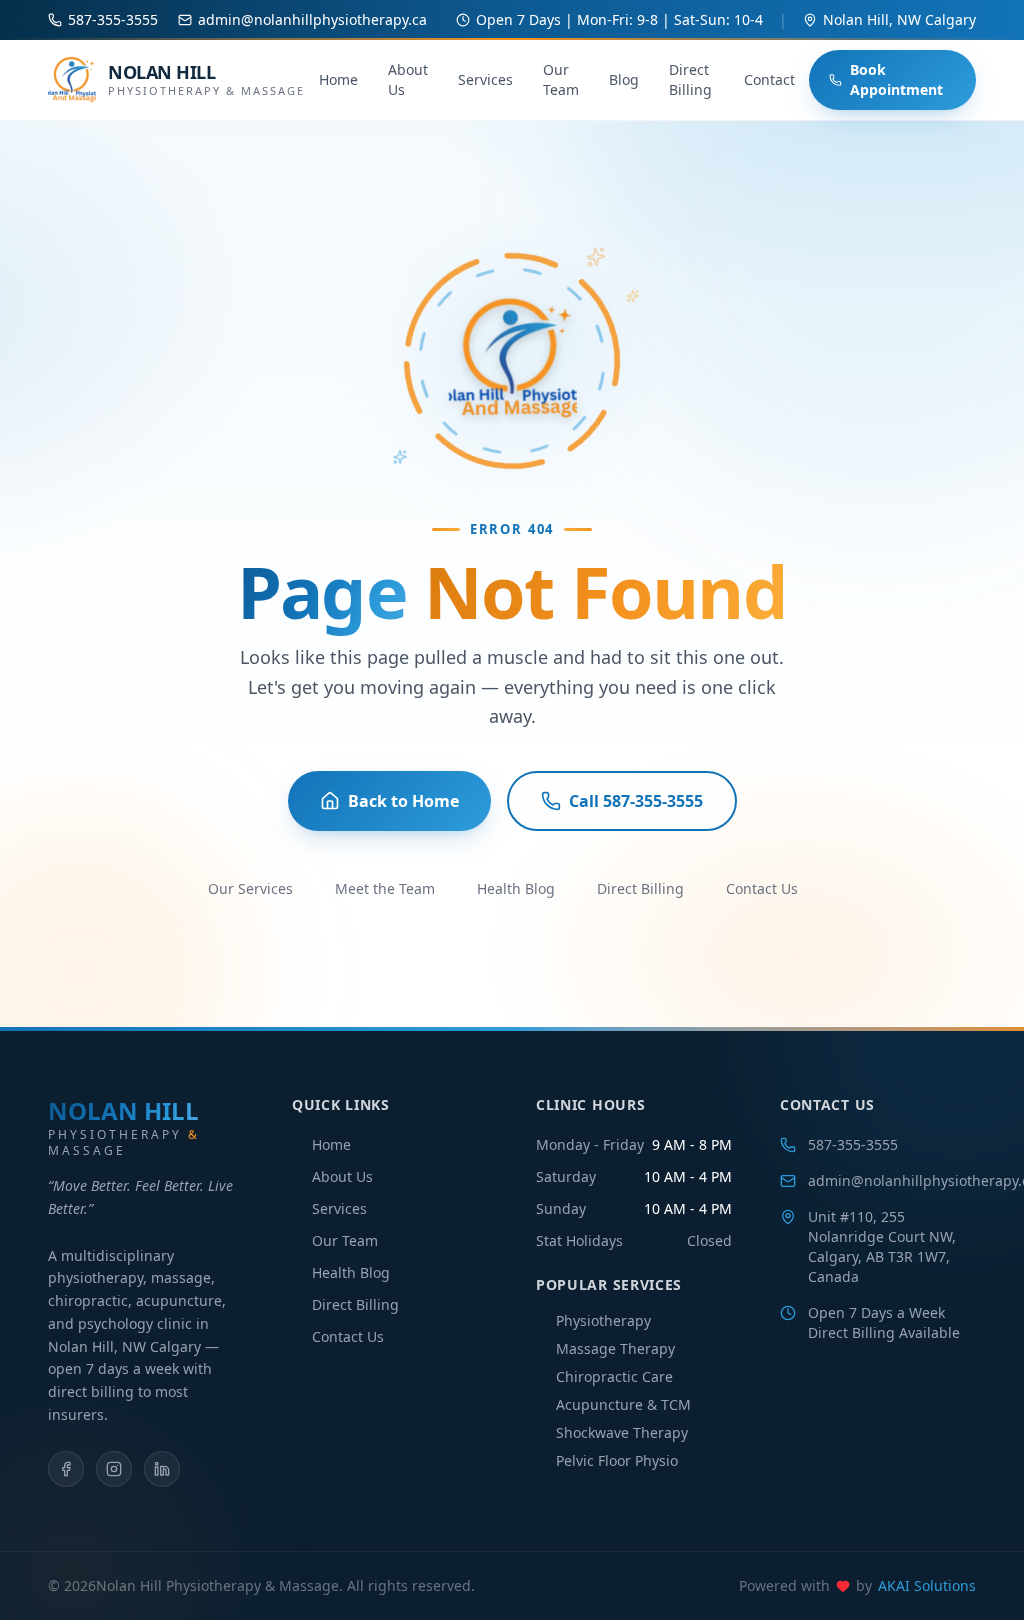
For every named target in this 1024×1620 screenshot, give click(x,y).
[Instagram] (114, 1469)
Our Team (561, 79)
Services (485, 79)
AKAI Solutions (927, 1585)
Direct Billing (690, 79)
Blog (624, 79)
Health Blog (516, 888)
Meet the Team (385, 888)
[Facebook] (66, 1469)
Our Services (250, 888)
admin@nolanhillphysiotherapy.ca (892, 1180)
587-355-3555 (853, 1144)
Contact (769, 79)
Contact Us (762, 888)
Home (338, 79)
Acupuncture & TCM (623, 1404)
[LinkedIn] (162, 1469)
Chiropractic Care (614, 1376)
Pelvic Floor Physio (617, 1460)
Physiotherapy (603, 1320)
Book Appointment (896, 79)
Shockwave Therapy (622, 1432)
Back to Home (403, 801)
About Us (408, 79)
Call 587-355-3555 (636, 801)
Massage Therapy (615, 1348)
